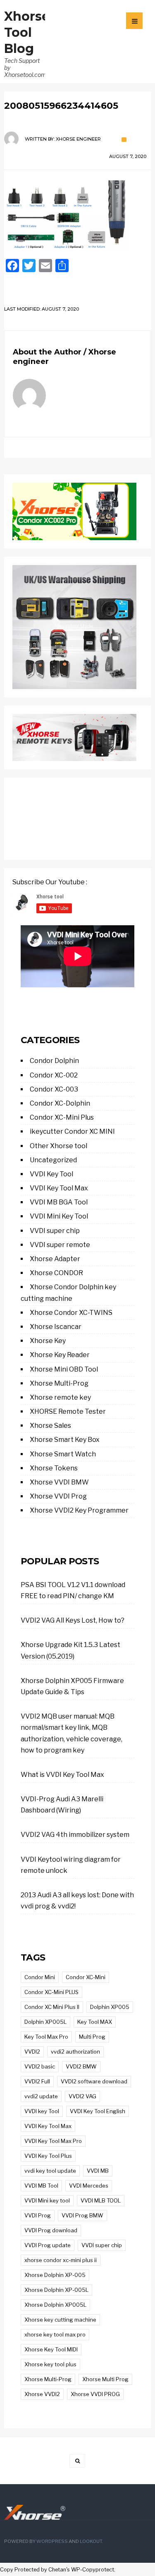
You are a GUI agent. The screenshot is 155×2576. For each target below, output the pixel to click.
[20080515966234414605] (77, 215)
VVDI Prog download (51, 2230)
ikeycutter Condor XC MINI (72, 1131)
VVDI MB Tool (41, 2186)
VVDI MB (98, 2171)
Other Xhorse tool (58, 1146)
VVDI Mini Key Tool (59, 1216)
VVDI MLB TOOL (101, 2200)
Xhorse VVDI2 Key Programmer (79, 1510)
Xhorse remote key (60, 1397)
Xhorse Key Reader (60, 1355)
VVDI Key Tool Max (59, 1188)
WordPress (52, 2541)
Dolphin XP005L (45, 2022)
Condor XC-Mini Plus (62, 1117)
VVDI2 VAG (82, 2096)
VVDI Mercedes (89, 2186)
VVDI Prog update (48, 2245)
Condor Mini (40, 1977)
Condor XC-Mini (86, 1977)
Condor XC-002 (54, 1075)
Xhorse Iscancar (56, 1327)
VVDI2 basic (40, 2066)
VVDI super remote (60, 1245)
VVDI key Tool (42, 2111)
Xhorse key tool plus (50, 2364)
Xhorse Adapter (55, 1259)
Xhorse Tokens (54, 1468)
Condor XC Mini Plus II (52, 2007)
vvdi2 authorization (75, 2052)
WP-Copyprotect (93, 2570)
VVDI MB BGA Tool (59, 1202)
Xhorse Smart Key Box (65, 1440)
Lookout (91, 2541)
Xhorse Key (48, 1341)
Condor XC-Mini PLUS (51, 1992)
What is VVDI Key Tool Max (62, 1775)
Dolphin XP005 (110, 2007)
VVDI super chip (55, 1231)
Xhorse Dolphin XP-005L (56, 2290)
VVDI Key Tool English (98, 2111)
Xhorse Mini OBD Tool (64, 1369)
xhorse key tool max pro (55, 2334)
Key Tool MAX (95, 2022)
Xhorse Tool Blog (27, 32)
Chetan (57, 2570)
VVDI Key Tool (51, 1174)
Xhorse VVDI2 (42, 2394)
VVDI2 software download (94, 2081)
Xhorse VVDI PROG (95, 2394)
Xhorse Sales (50, 1426)
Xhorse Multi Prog (105, 2379)
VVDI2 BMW (81, 2066)
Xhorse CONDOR (56, 1273)
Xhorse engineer (78, 139)
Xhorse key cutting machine (60, 2320)
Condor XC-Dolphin (60, 1103)
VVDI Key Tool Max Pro (53, 2141)
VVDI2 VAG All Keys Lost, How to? (73, 1620)
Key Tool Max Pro (46, 2037)
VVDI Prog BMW (82, 2215)
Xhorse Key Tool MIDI (51, 2349)
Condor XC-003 (54, 1089)
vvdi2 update (41, 2096)
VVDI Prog (38, 2215)
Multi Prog (92, 2037)
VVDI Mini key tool (47, 2200)
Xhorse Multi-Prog (59, 1383)
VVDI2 (32, 2052)
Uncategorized (53, 1160)
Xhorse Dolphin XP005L (55, 2305)
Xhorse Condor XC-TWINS (71, 1313)
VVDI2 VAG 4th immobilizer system (75, 1835)
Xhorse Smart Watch (63, 1454)
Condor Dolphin (54, 1061)
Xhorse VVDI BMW (59, 1482)
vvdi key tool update (50, 2171)
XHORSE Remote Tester (68, 1411)
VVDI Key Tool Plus (48, 2156)
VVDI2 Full (37, 2081)
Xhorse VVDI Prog (58, 1496)
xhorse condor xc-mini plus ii (61, 2260)
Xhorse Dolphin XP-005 (55, 2275)
